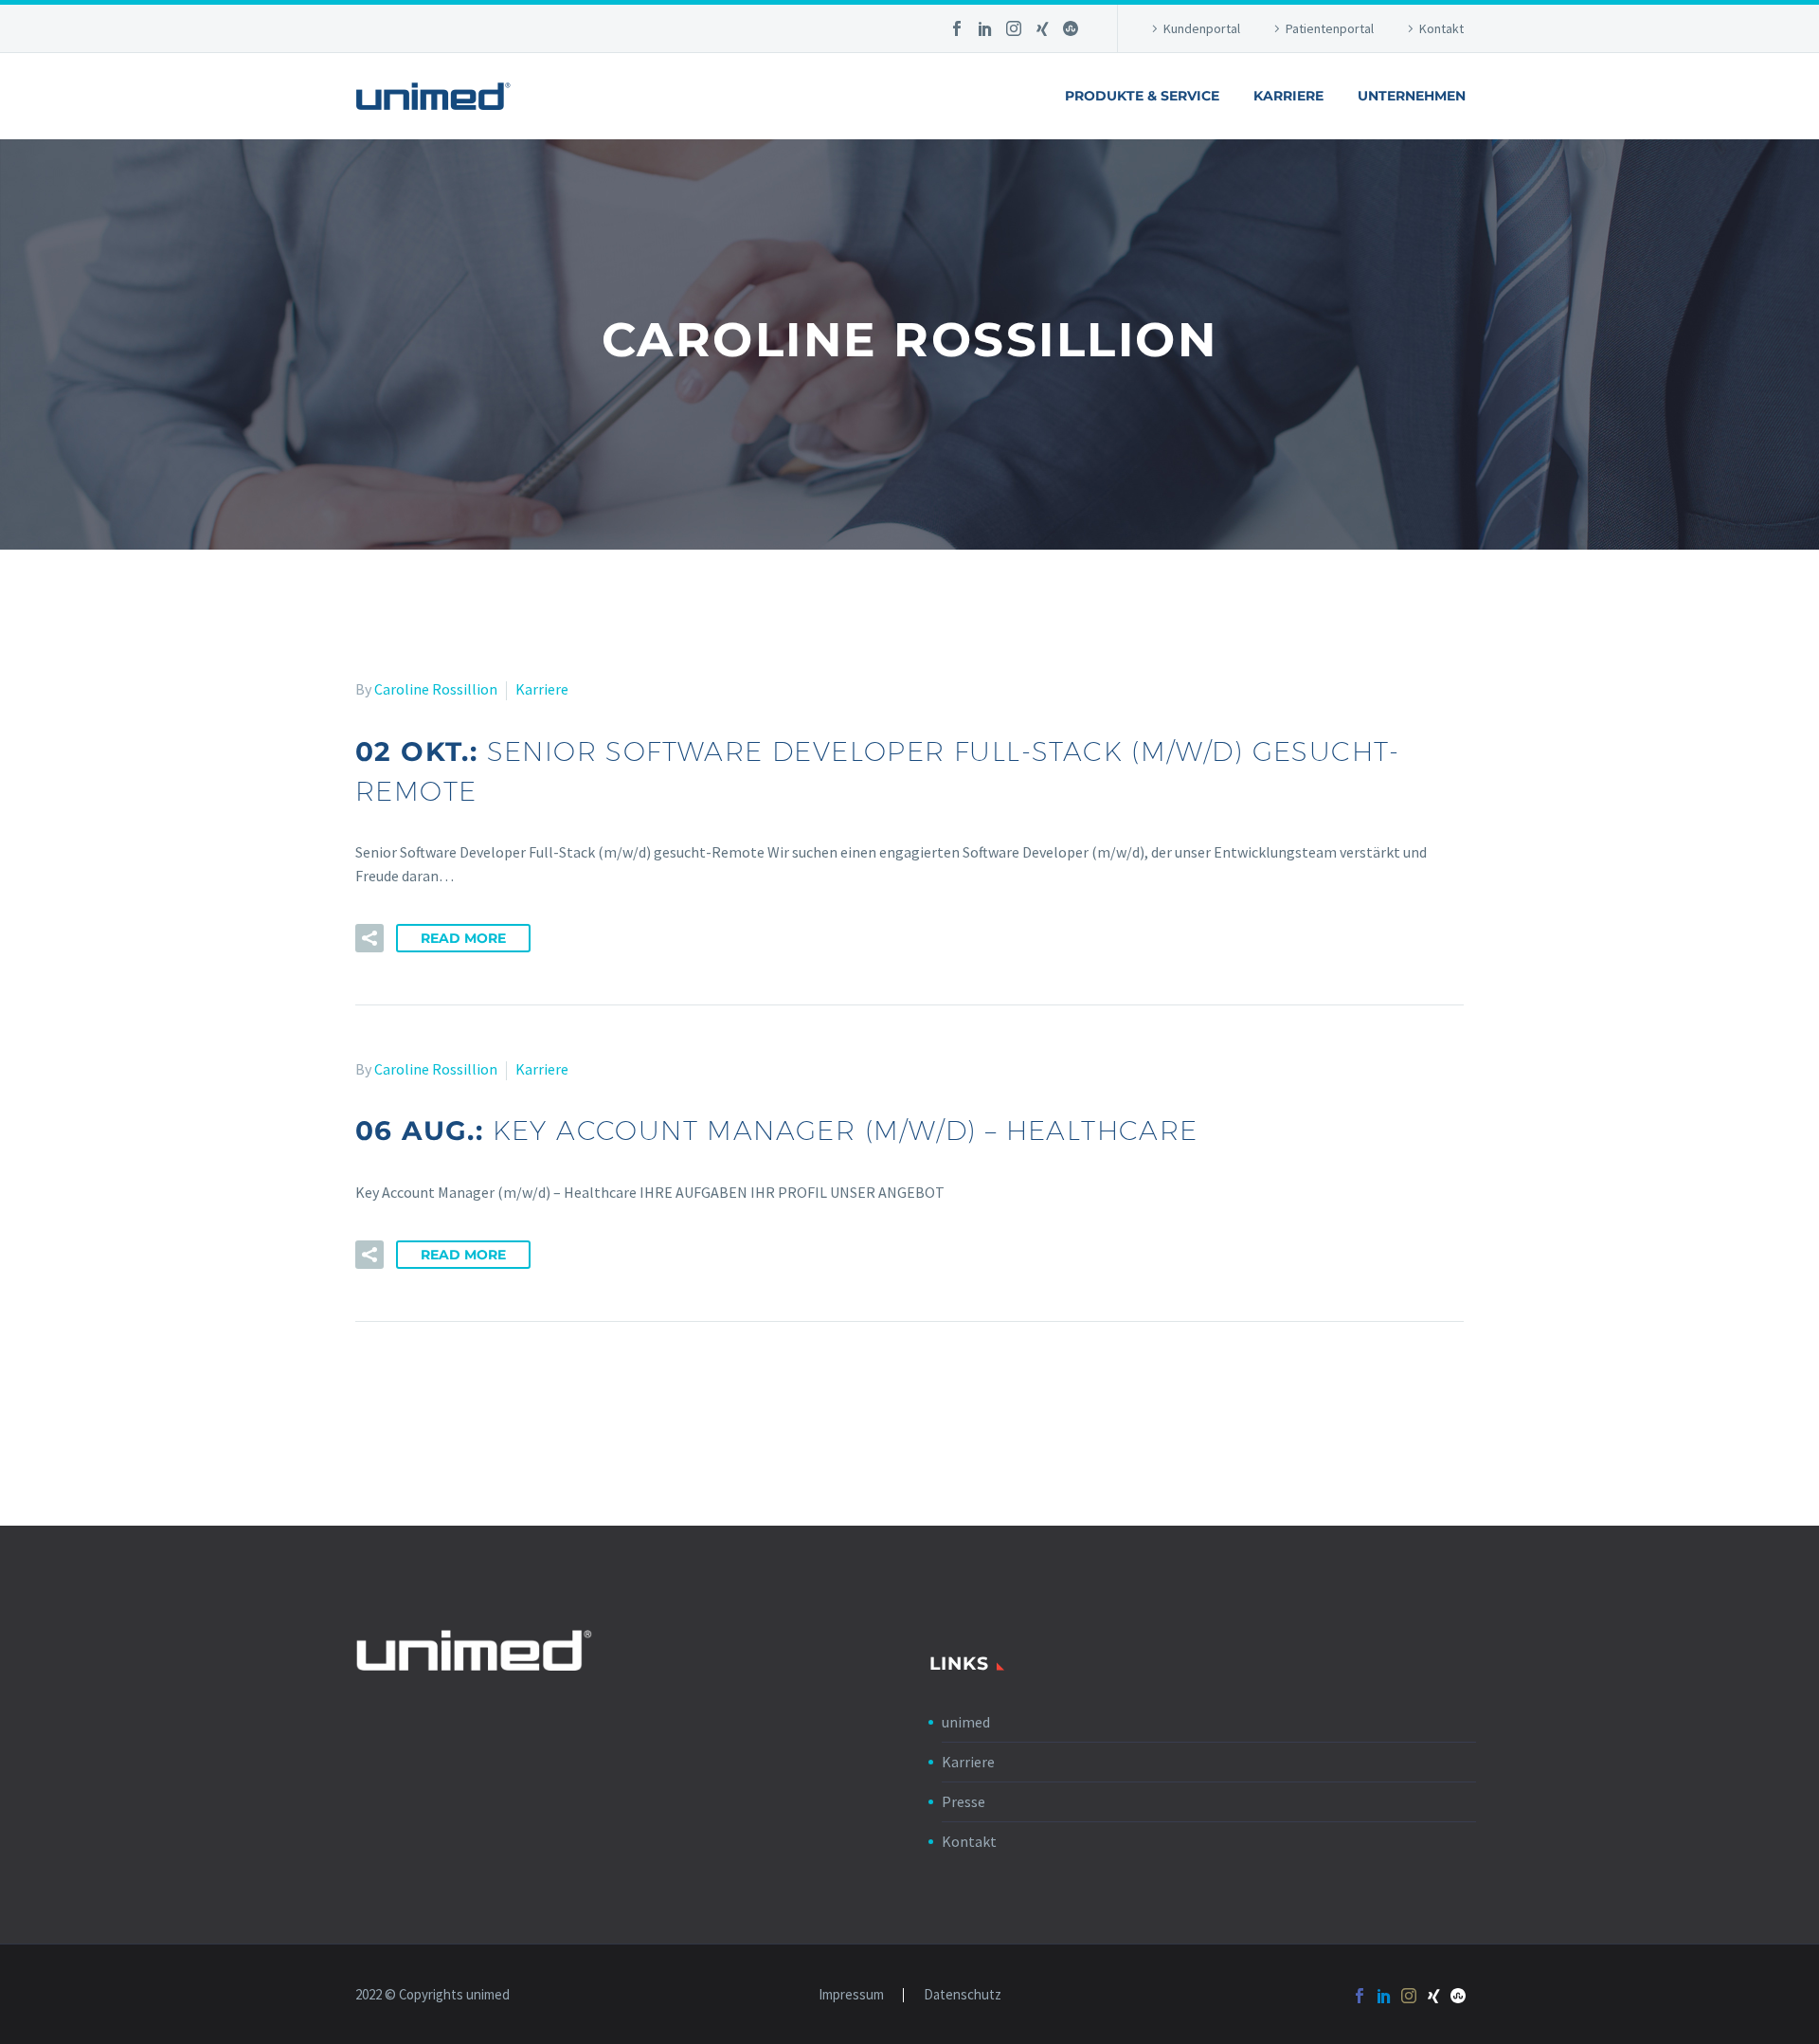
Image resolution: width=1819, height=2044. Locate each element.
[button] (369, 938)
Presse (964, 1801)
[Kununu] (1071, 28)
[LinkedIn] (985, 28)
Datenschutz (963, 1995)
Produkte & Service (1142, 96)
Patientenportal (1330, 28)
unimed (966, 1722)
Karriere (1288, 96)
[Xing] (1042, 28)
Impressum (851, 1995)
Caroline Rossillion (436, 689)
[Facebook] (957, 28)
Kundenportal (1202, 28)
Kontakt (1441, 28)
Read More (463, 938)
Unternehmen (1412, 96)
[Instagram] (1014, 28)
